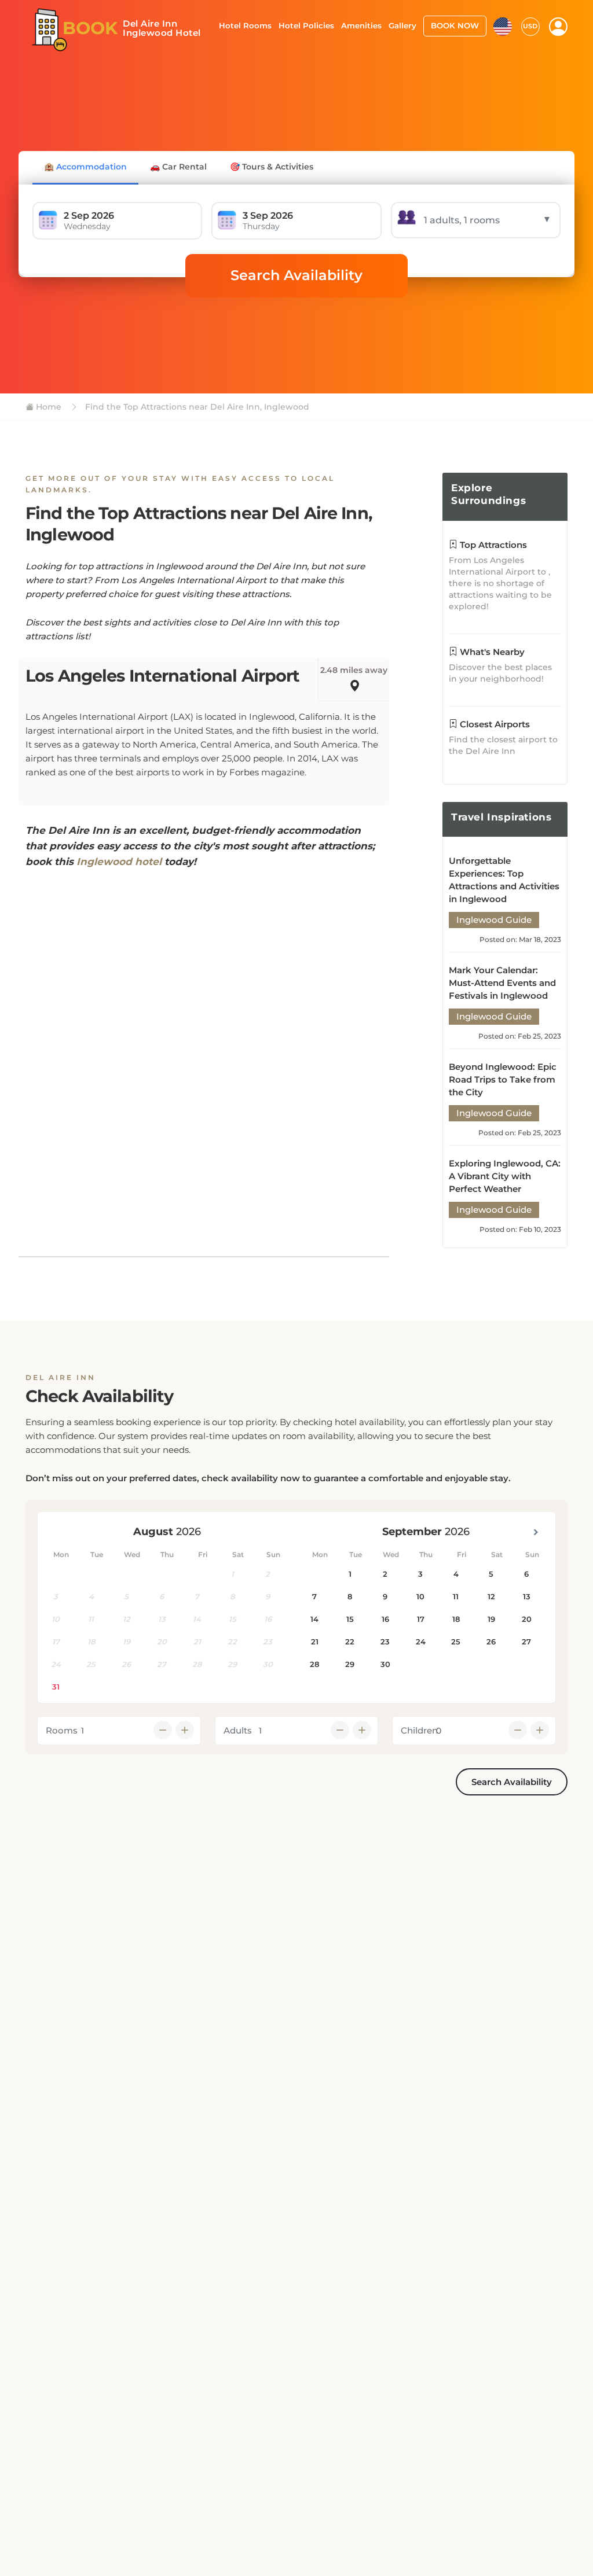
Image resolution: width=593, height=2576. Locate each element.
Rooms (62, 1730)
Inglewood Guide (494, 920)
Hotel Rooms (245, 25)
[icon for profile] (558, 27)
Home (47, 407)
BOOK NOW (455, 25)
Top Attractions (492, 545)
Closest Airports (494, 724)
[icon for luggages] (503, 25)
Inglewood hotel (119, 862)
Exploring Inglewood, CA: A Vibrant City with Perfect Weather (505, 1176)
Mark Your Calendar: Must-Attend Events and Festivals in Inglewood (502, 983)
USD (530, 26)
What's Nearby (491, 652)
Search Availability (296, 275)
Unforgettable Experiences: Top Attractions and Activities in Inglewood (504, 880)
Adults (238, 1730)
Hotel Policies (306, 25)
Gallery (402, 25)
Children (419, 1730)
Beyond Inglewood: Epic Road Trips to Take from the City (503, 1079)
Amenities (361, 25)
